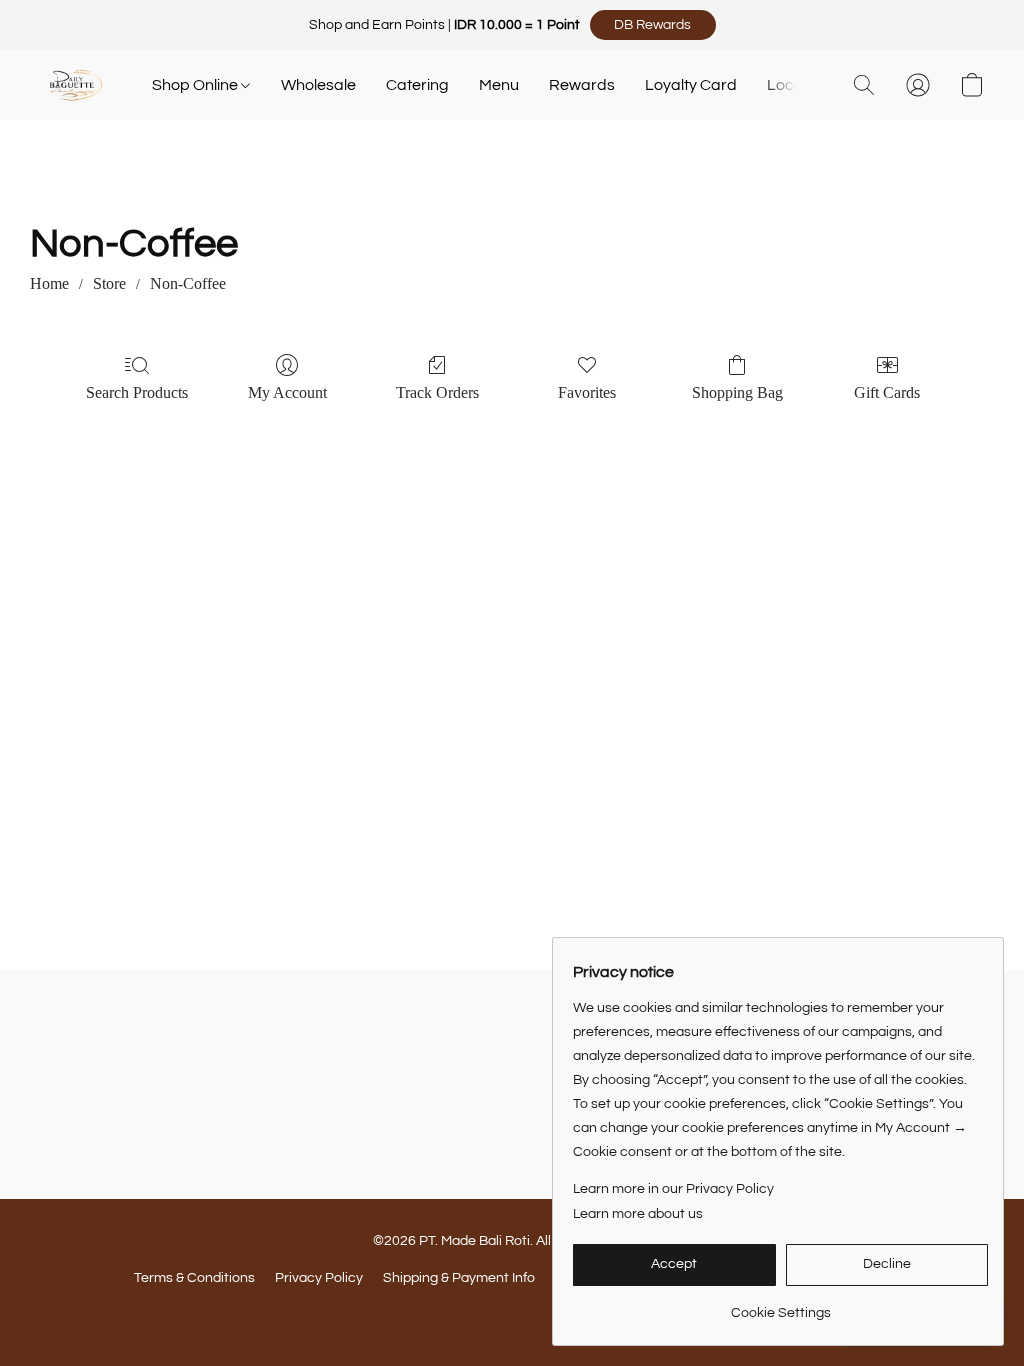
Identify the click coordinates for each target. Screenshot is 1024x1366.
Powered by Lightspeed (512, 1313)
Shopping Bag (737, 392)
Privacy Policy (319, 1278)
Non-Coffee (188, 283)
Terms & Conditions (194, 1278)
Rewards (582, 85)
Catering (417, 85)
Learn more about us (638, 1214)
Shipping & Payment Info (459, 1278)
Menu (499, 85)
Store (109, 283)
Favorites (587, 392)
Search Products (137, 392)
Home (49, 283)
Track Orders (437, 392)
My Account (287, 392)
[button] (653, 25)
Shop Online (196, 85)
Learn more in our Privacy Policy (673, 1189)
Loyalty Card (691, 85)
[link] (780, 1305)
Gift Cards (887, 392)
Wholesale (318, 85)
